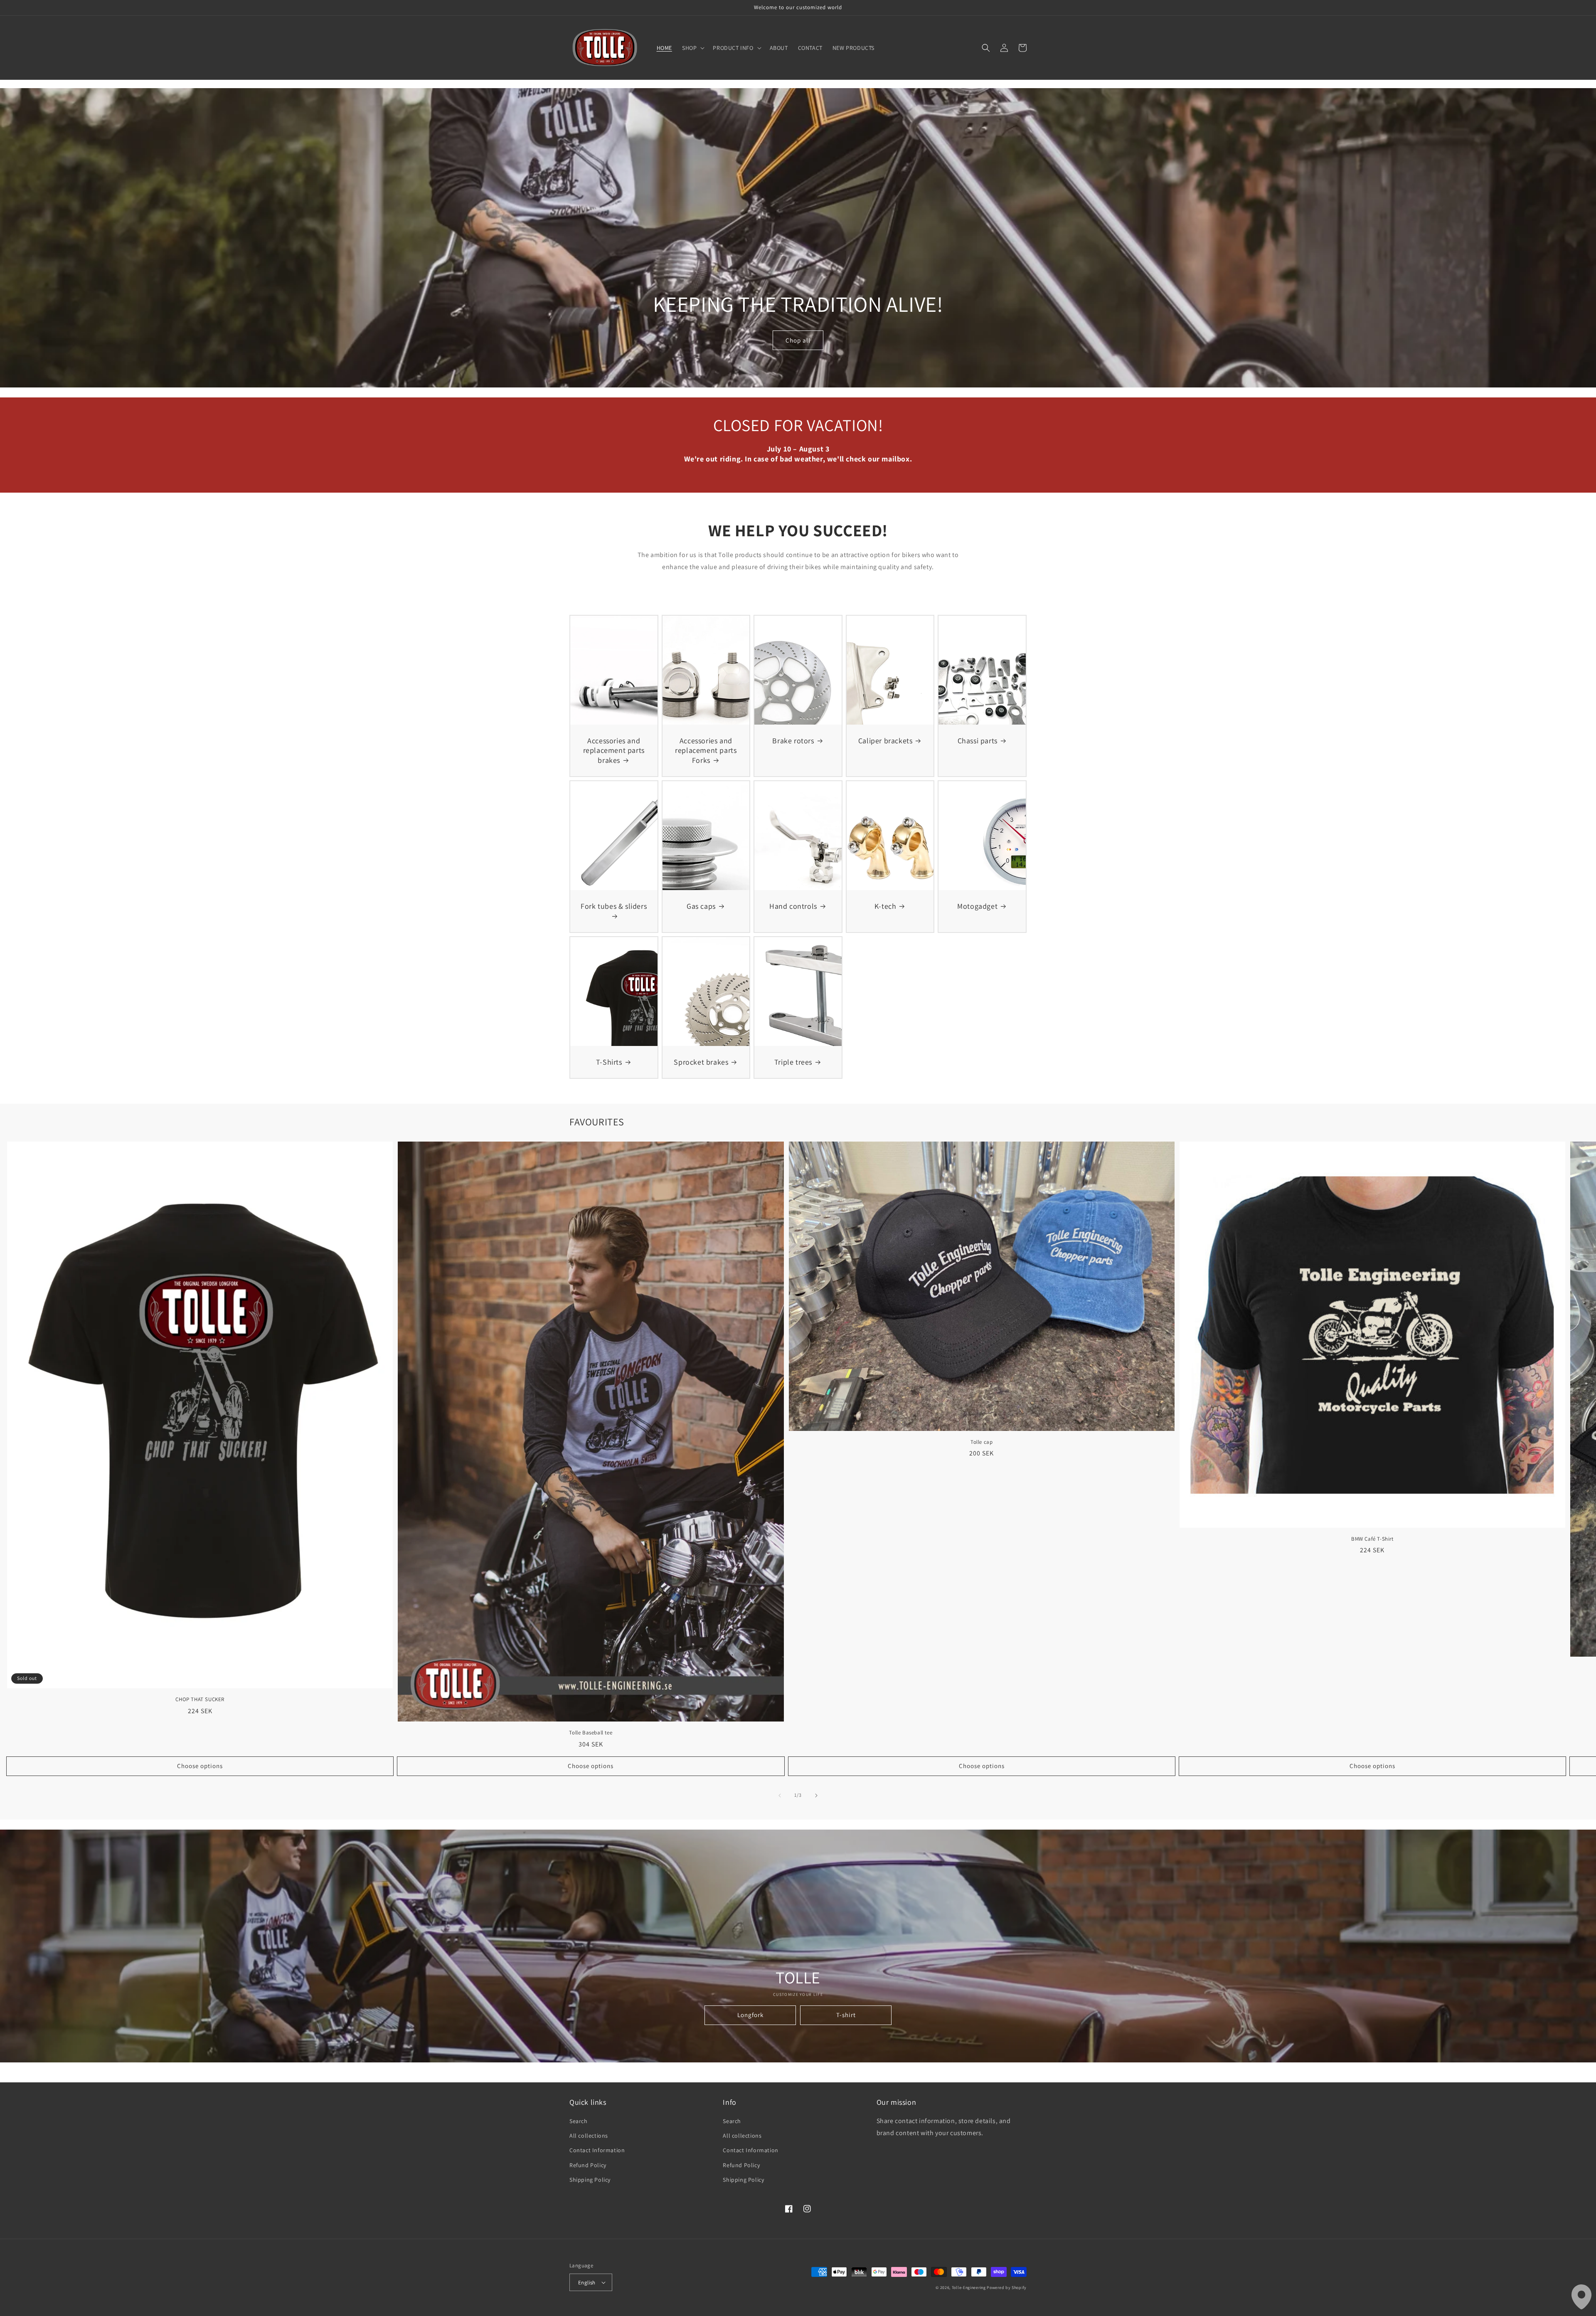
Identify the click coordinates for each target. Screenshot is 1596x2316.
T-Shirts (609, 1062)
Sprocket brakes (701, 1062)
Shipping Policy (590, 2180)
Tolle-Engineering (969, 2288)
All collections (589, 2136)
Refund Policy (588, 2165)
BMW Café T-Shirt (1372, 1539)
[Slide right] (816, 1796)
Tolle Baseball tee (591, 1733)
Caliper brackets (885, 741)
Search (579, 2121)
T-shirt (846, 2015)
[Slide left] (780, 1796)
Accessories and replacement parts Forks (706, 750)
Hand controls (793, 906)
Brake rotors (793, 741)
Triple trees (793, 1062)
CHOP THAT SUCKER (200, 1699)
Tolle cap (981, 1442)
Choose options (200, 1766)
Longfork (750, 2015)
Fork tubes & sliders (614, 906)
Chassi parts (978, 741)
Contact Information (597, 2150)
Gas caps (701, 906)
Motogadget (977, 906)
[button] (692, 48)
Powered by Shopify (1007, 2288)
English (587, 2283)
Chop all (798, 340)
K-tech (885, 906)
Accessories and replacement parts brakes (614, 750)
